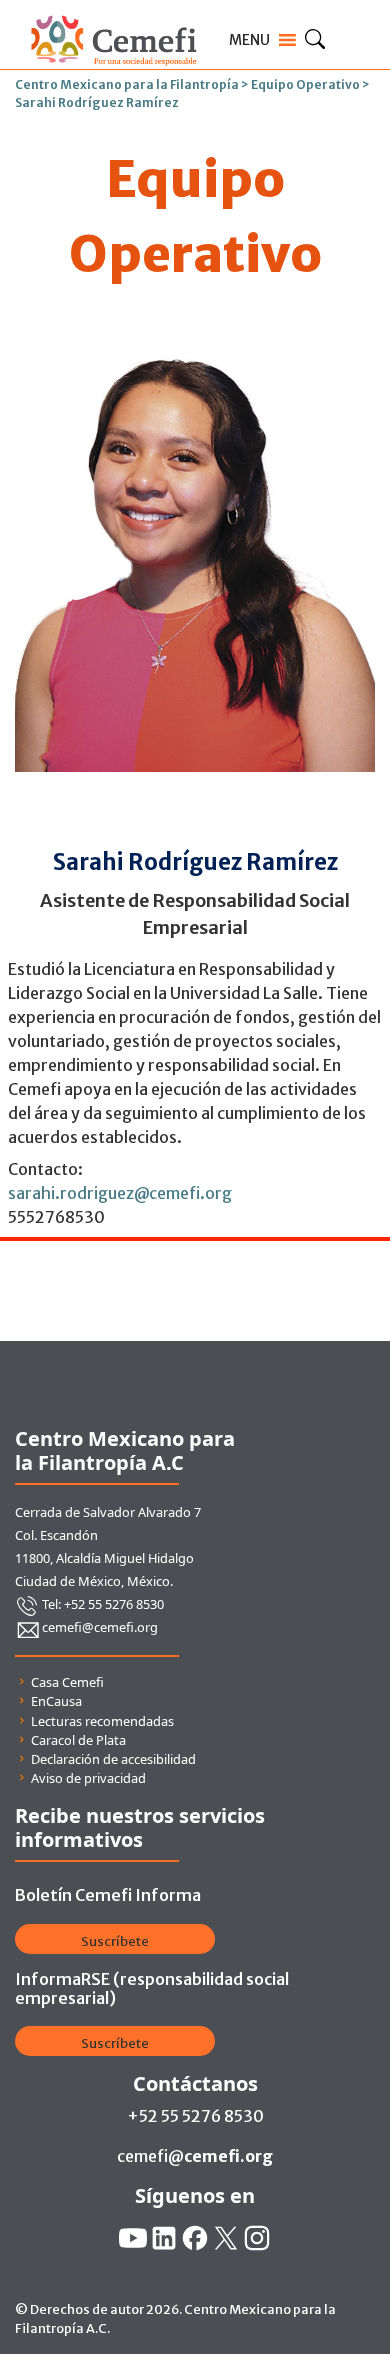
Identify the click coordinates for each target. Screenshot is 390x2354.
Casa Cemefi (67, 1682)
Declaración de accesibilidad (113, 1759)
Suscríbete (115, 1941)
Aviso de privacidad (88, 1778)
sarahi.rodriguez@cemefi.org (120, 1193)
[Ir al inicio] (113, 12)
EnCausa (56, 1701)
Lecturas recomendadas (102, 1721)
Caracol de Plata (78, 1740)
